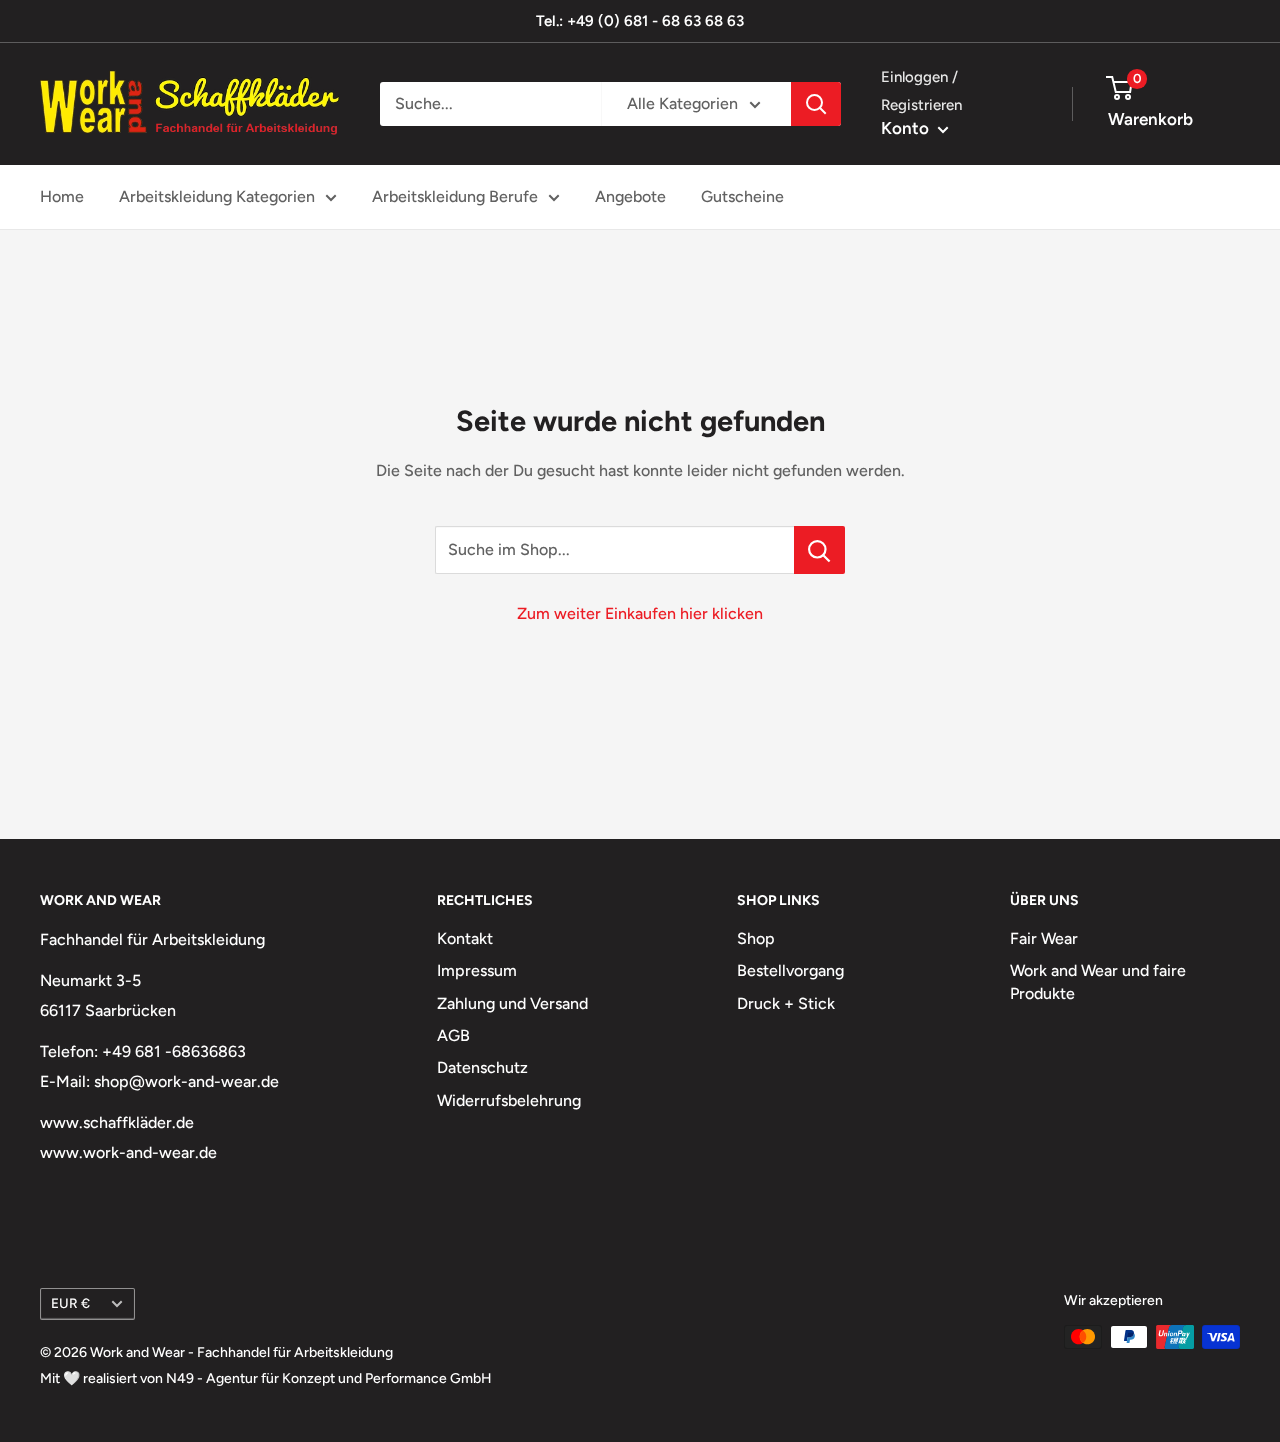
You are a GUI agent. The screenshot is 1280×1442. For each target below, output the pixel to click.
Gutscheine (742, 196)
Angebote (630, 196)
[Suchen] (816, 104)
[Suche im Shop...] (819, 550)
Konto (907, 128)
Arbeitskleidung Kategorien (217, 196)
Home (62, 196)
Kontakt (465, 938)
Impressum (477, 970)
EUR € (70, 1303)
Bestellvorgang (790, 970)
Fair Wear (1044, 938)
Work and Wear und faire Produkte (1098, 981)
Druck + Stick (786, 1003)
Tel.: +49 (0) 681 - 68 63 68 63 (640, 21)
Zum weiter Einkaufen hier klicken (640, 613)
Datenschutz (482, 1067)
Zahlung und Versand (512, 1003)
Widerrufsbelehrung (509, 1100)
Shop (756, 938)
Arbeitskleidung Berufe (455, 196)
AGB (453, 1035)
